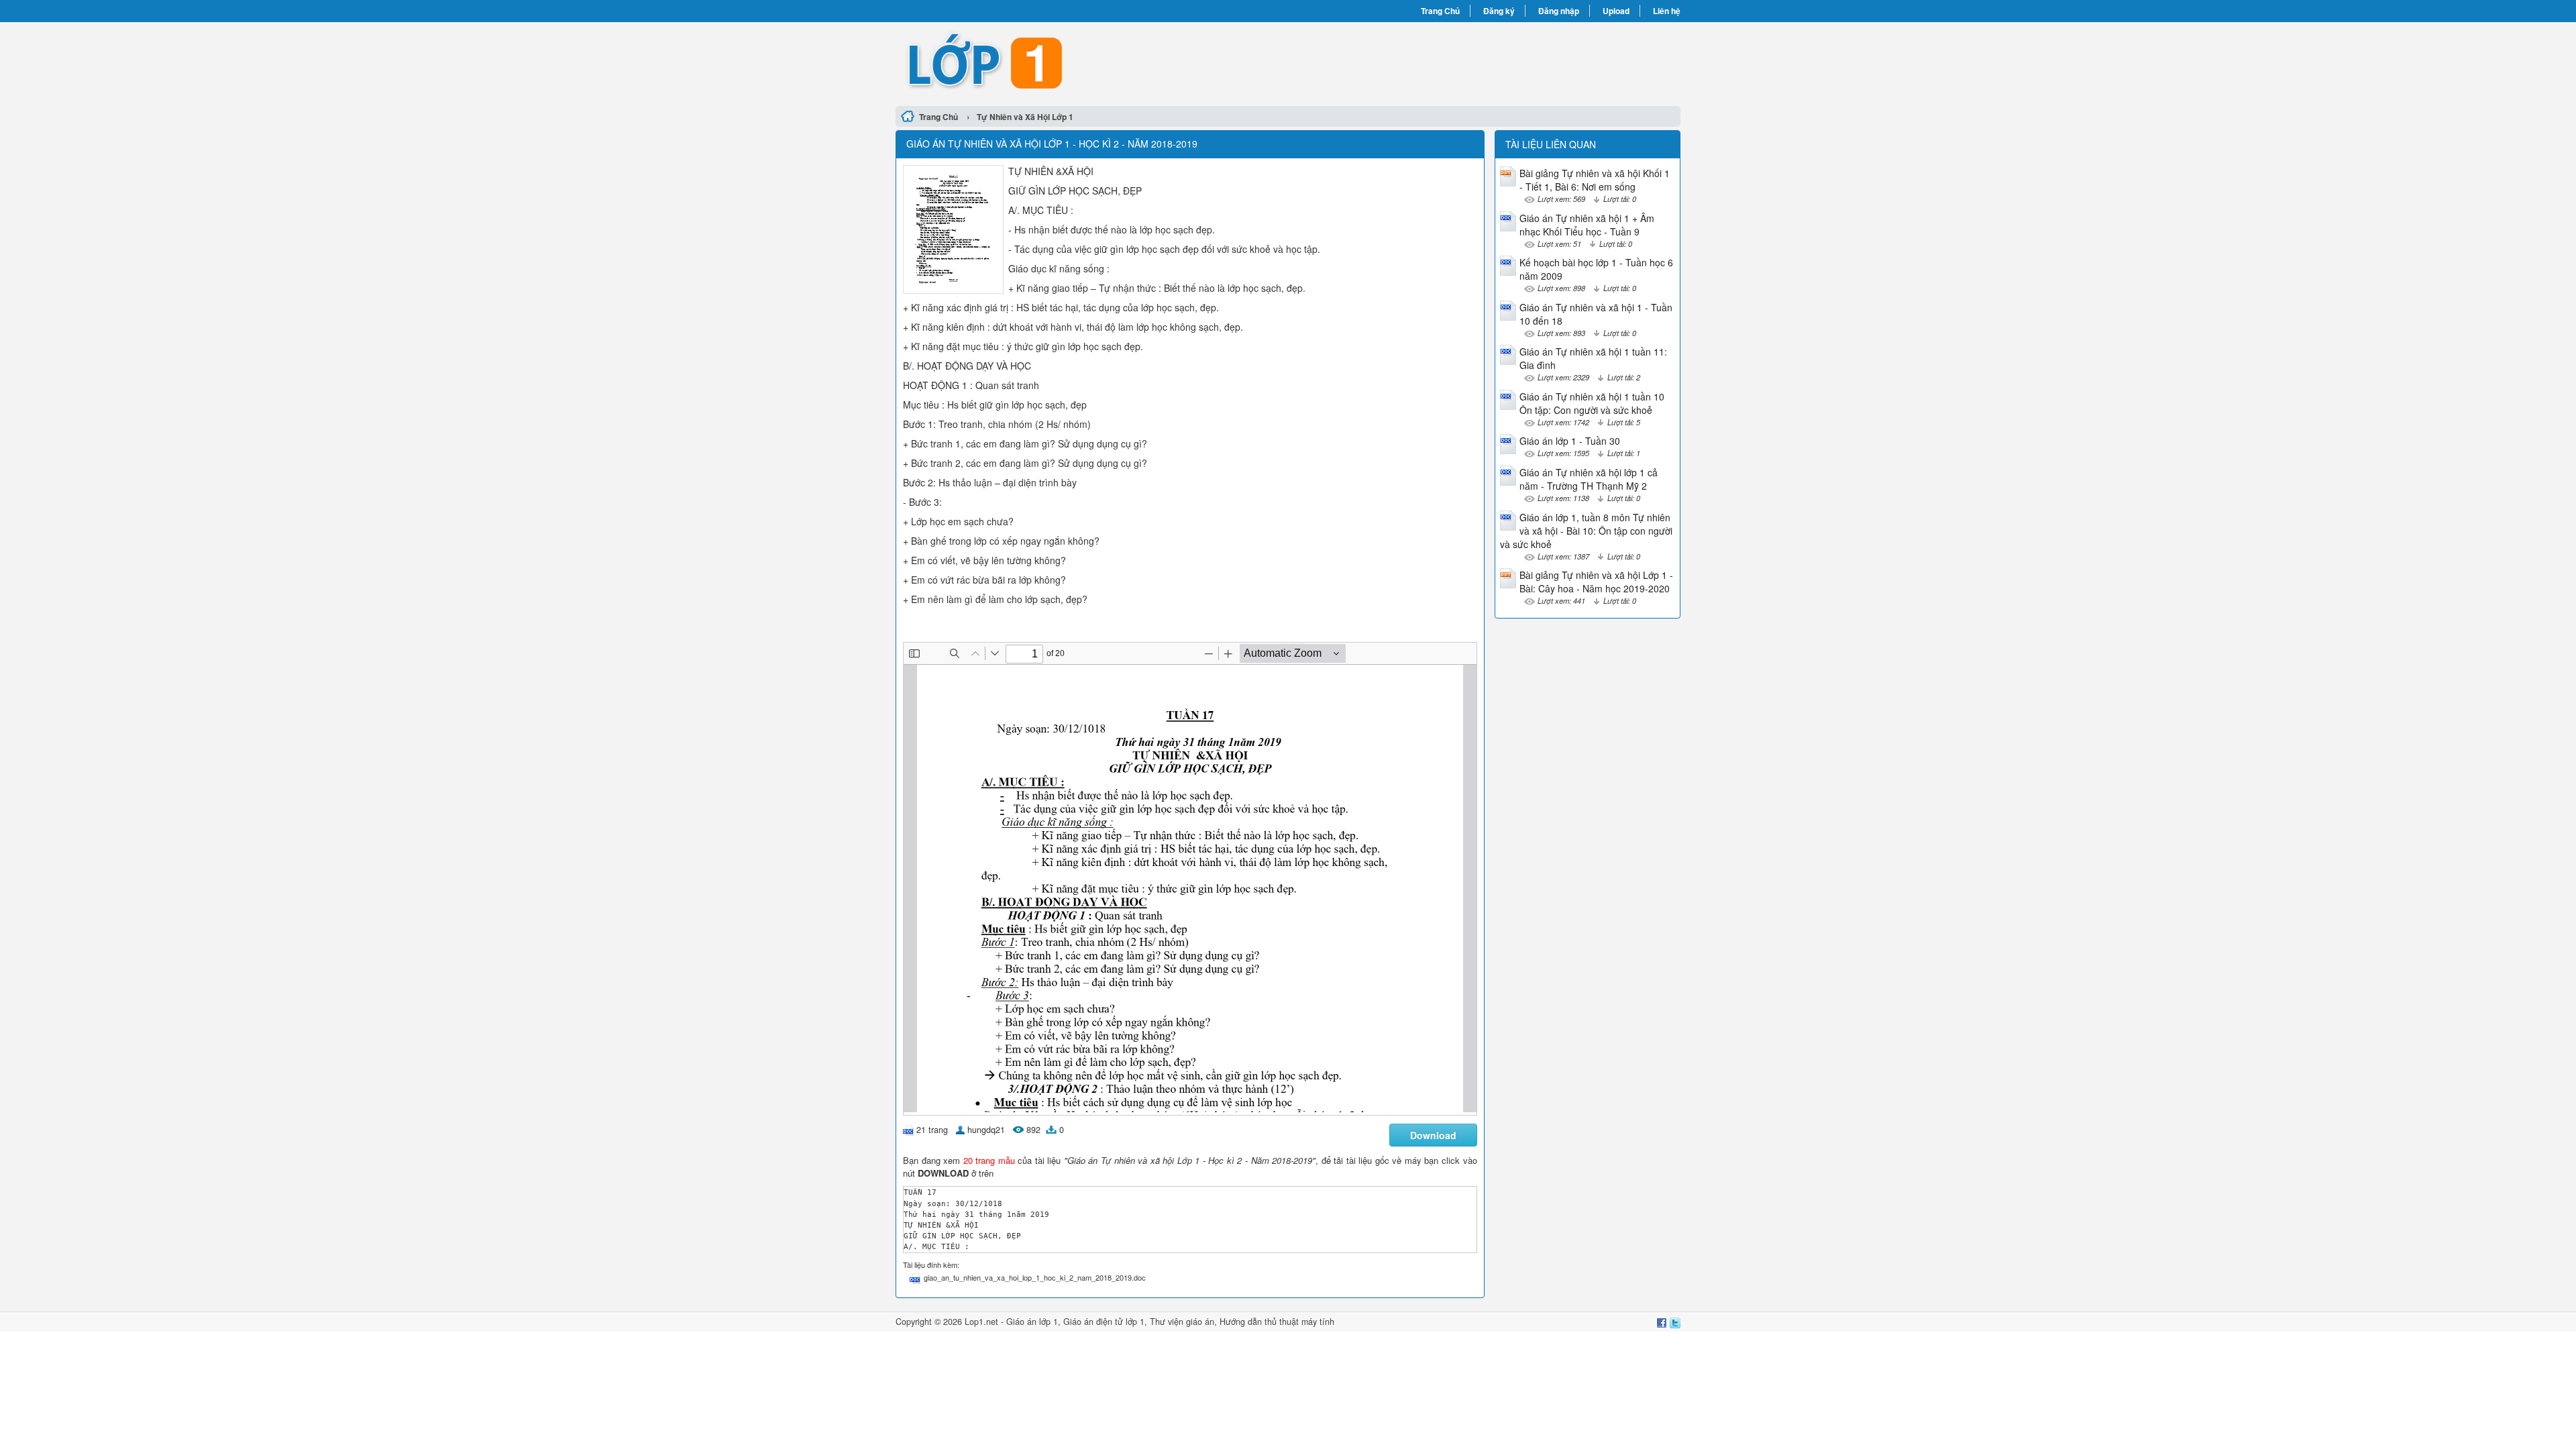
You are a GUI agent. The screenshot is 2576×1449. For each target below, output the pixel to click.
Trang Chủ (1440, 11)
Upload (1616, 11)
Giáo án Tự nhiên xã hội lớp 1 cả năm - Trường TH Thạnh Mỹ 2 (1589, 479)
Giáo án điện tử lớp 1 (1104, 1322)
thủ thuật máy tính (1299, 1322)
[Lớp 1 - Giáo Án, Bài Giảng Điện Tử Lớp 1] (1092, 62)
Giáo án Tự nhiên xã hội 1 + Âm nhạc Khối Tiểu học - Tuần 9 (1587, 225)
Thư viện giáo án (1182, 1322)
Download (1433, 1135)
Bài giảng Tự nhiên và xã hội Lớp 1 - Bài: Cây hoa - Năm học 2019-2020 (1596, 582)
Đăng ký (1499, 11)
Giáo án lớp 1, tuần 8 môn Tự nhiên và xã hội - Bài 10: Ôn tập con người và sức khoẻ (1586, 531)
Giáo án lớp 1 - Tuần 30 (1570, 441)
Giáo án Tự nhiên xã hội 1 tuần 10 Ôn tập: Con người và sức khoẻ (1592, 403)
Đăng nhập (1559, 11)
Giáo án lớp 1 (1032, 1322)
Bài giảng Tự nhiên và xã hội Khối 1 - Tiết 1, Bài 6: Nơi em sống (1595, 180)
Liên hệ (1667, 11)
